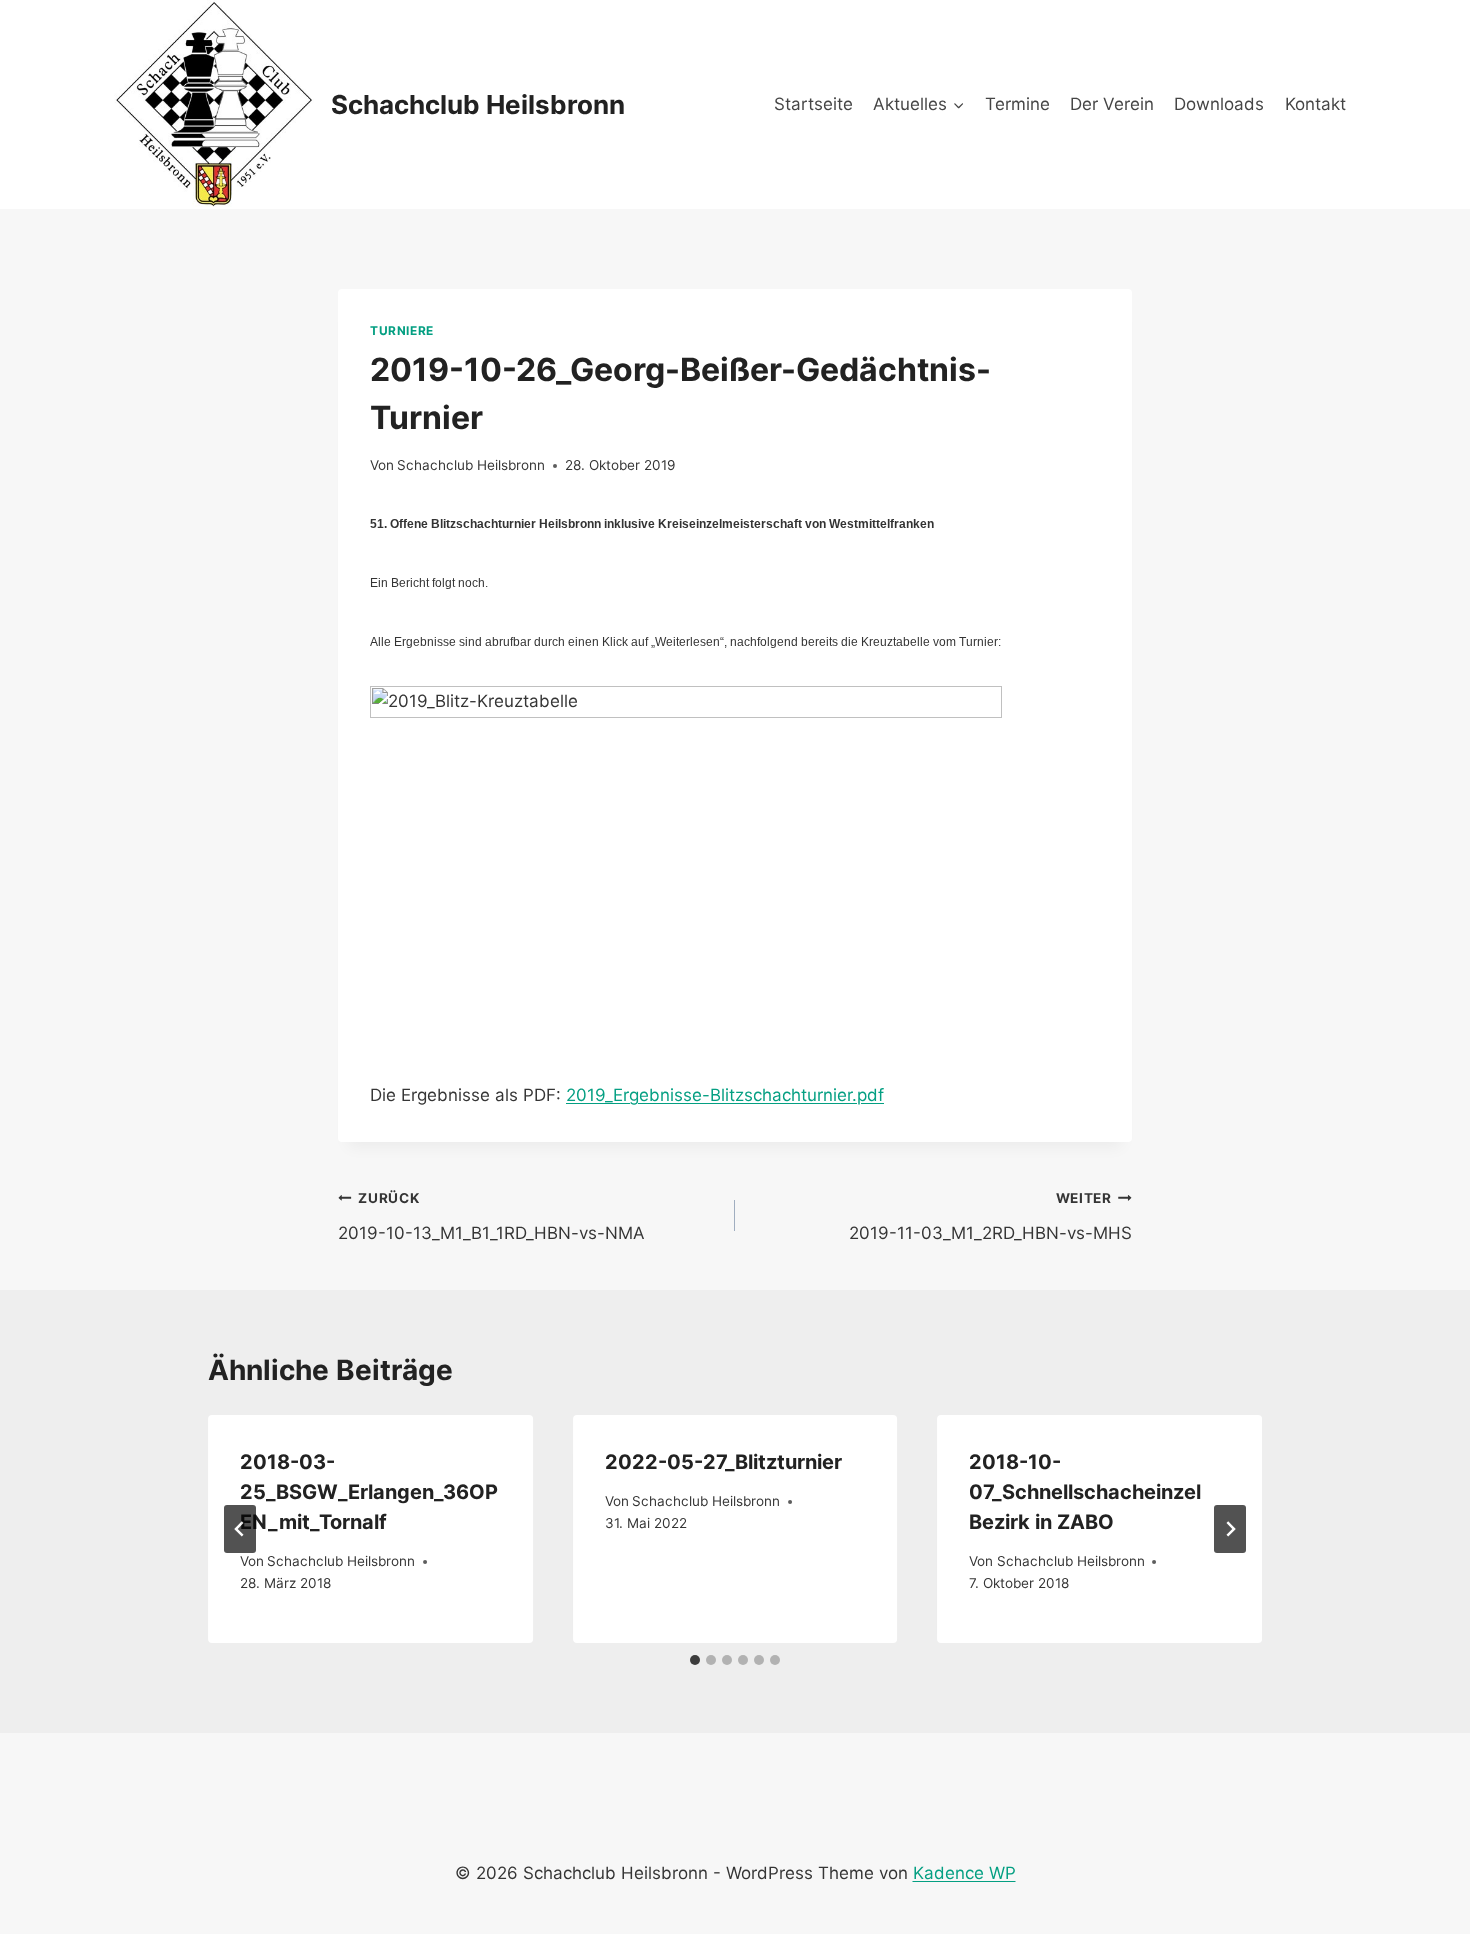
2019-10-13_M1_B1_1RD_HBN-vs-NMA (491, 1216)
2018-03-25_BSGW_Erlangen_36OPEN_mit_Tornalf (369, 1492)
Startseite (813, 104)
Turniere (402, 330)
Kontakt (1315, 104)
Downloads (1219, 104)
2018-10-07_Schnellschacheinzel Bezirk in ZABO (1085, 1492)
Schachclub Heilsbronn (471, 465)
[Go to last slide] (240, 1529)
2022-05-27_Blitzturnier (723, 1462)
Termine (1017, 104)
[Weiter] (1230, 1529)
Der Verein (1112, 104)
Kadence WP (964, 1873)
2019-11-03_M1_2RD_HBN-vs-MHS (990, 1216)
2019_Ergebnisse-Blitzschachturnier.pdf (725, 1095)
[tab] (695, 1660)
